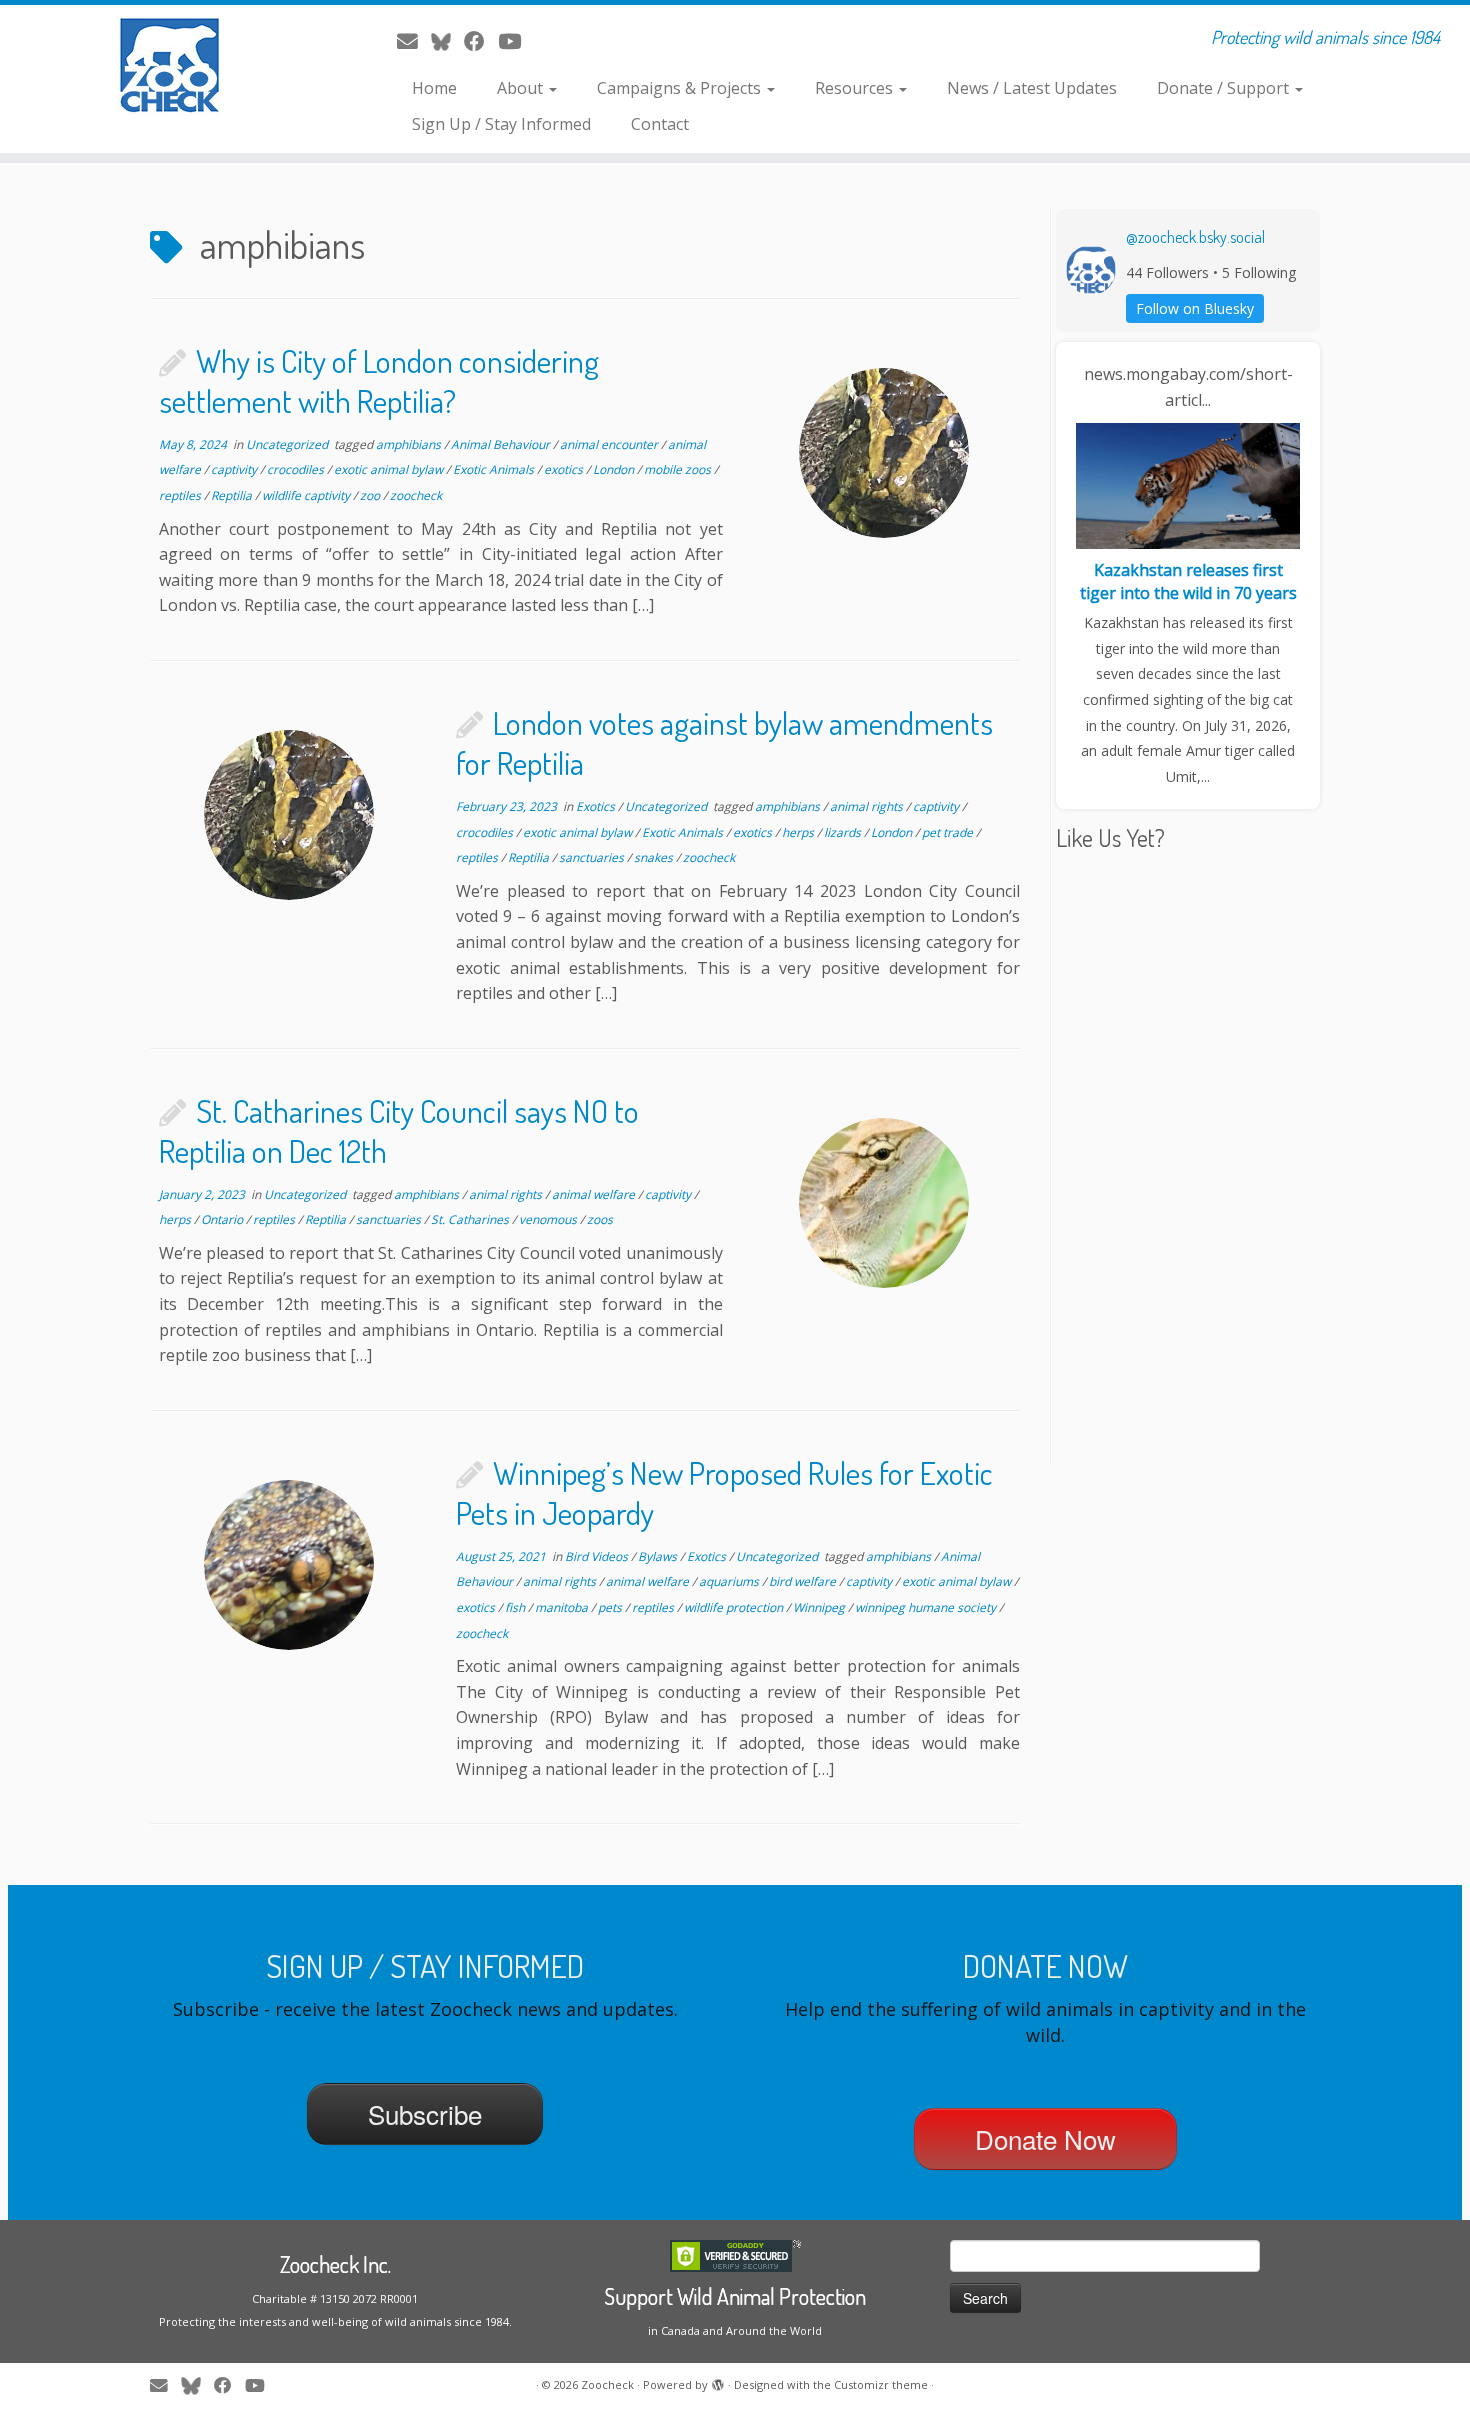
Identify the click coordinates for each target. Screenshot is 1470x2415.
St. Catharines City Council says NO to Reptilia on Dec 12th (399, 1130)
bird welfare (804, 1581)
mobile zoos (679, 469)
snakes (655, 857)
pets (611, 1607)
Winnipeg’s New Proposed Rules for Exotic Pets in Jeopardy (724, 1492)
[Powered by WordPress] (718, 2381)
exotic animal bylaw (390, 469)
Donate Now (1045, 2138)
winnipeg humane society (927, 1607)
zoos (600, 1219)
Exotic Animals (495, 469)
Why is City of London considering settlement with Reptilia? (379, 380)
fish (516, 1607)
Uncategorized (288, 444)
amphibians (410, 444)
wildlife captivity (307, 495)
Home (434, 88)
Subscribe (425, 2113)
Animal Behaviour (502, 444)
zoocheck (416, 495)
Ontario (223, 1219)
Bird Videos (598, 1556)
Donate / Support (1225, 88)
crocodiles (297, 469)
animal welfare (595, 1194)
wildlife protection (735, 1607)
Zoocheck (607, 2384)
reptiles (181, 495)
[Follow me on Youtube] (516, 41)
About (522, 88)
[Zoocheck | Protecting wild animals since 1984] (169, 65)
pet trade (949, 832)
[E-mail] (414, 41)
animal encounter (610, 444)
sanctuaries (593, 857)
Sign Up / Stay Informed (501, 124)
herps (799, 832)
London (615, 469)
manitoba (563, 1607)
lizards (844, 832)
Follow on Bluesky (1195, 308)
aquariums (730, 1581)
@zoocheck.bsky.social (1195, 237)
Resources (856, 88)
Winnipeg (820, 1607)
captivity (235, 469)
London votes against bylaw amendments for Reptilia (724, 742)
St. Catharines (471, 1219)
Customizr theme (881, 2384)
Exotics (597, 806)
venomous (549, 1219)
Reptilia (233, 495)
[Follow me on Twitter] (447, 41)
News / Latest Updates (1032, 88)
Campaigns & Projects (681, 88)
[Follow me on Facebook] (481, 41)
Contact (660, 124)
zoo (371, 495)
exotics (565, 469)
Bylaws (659, 1556)
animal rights (868, 806)
